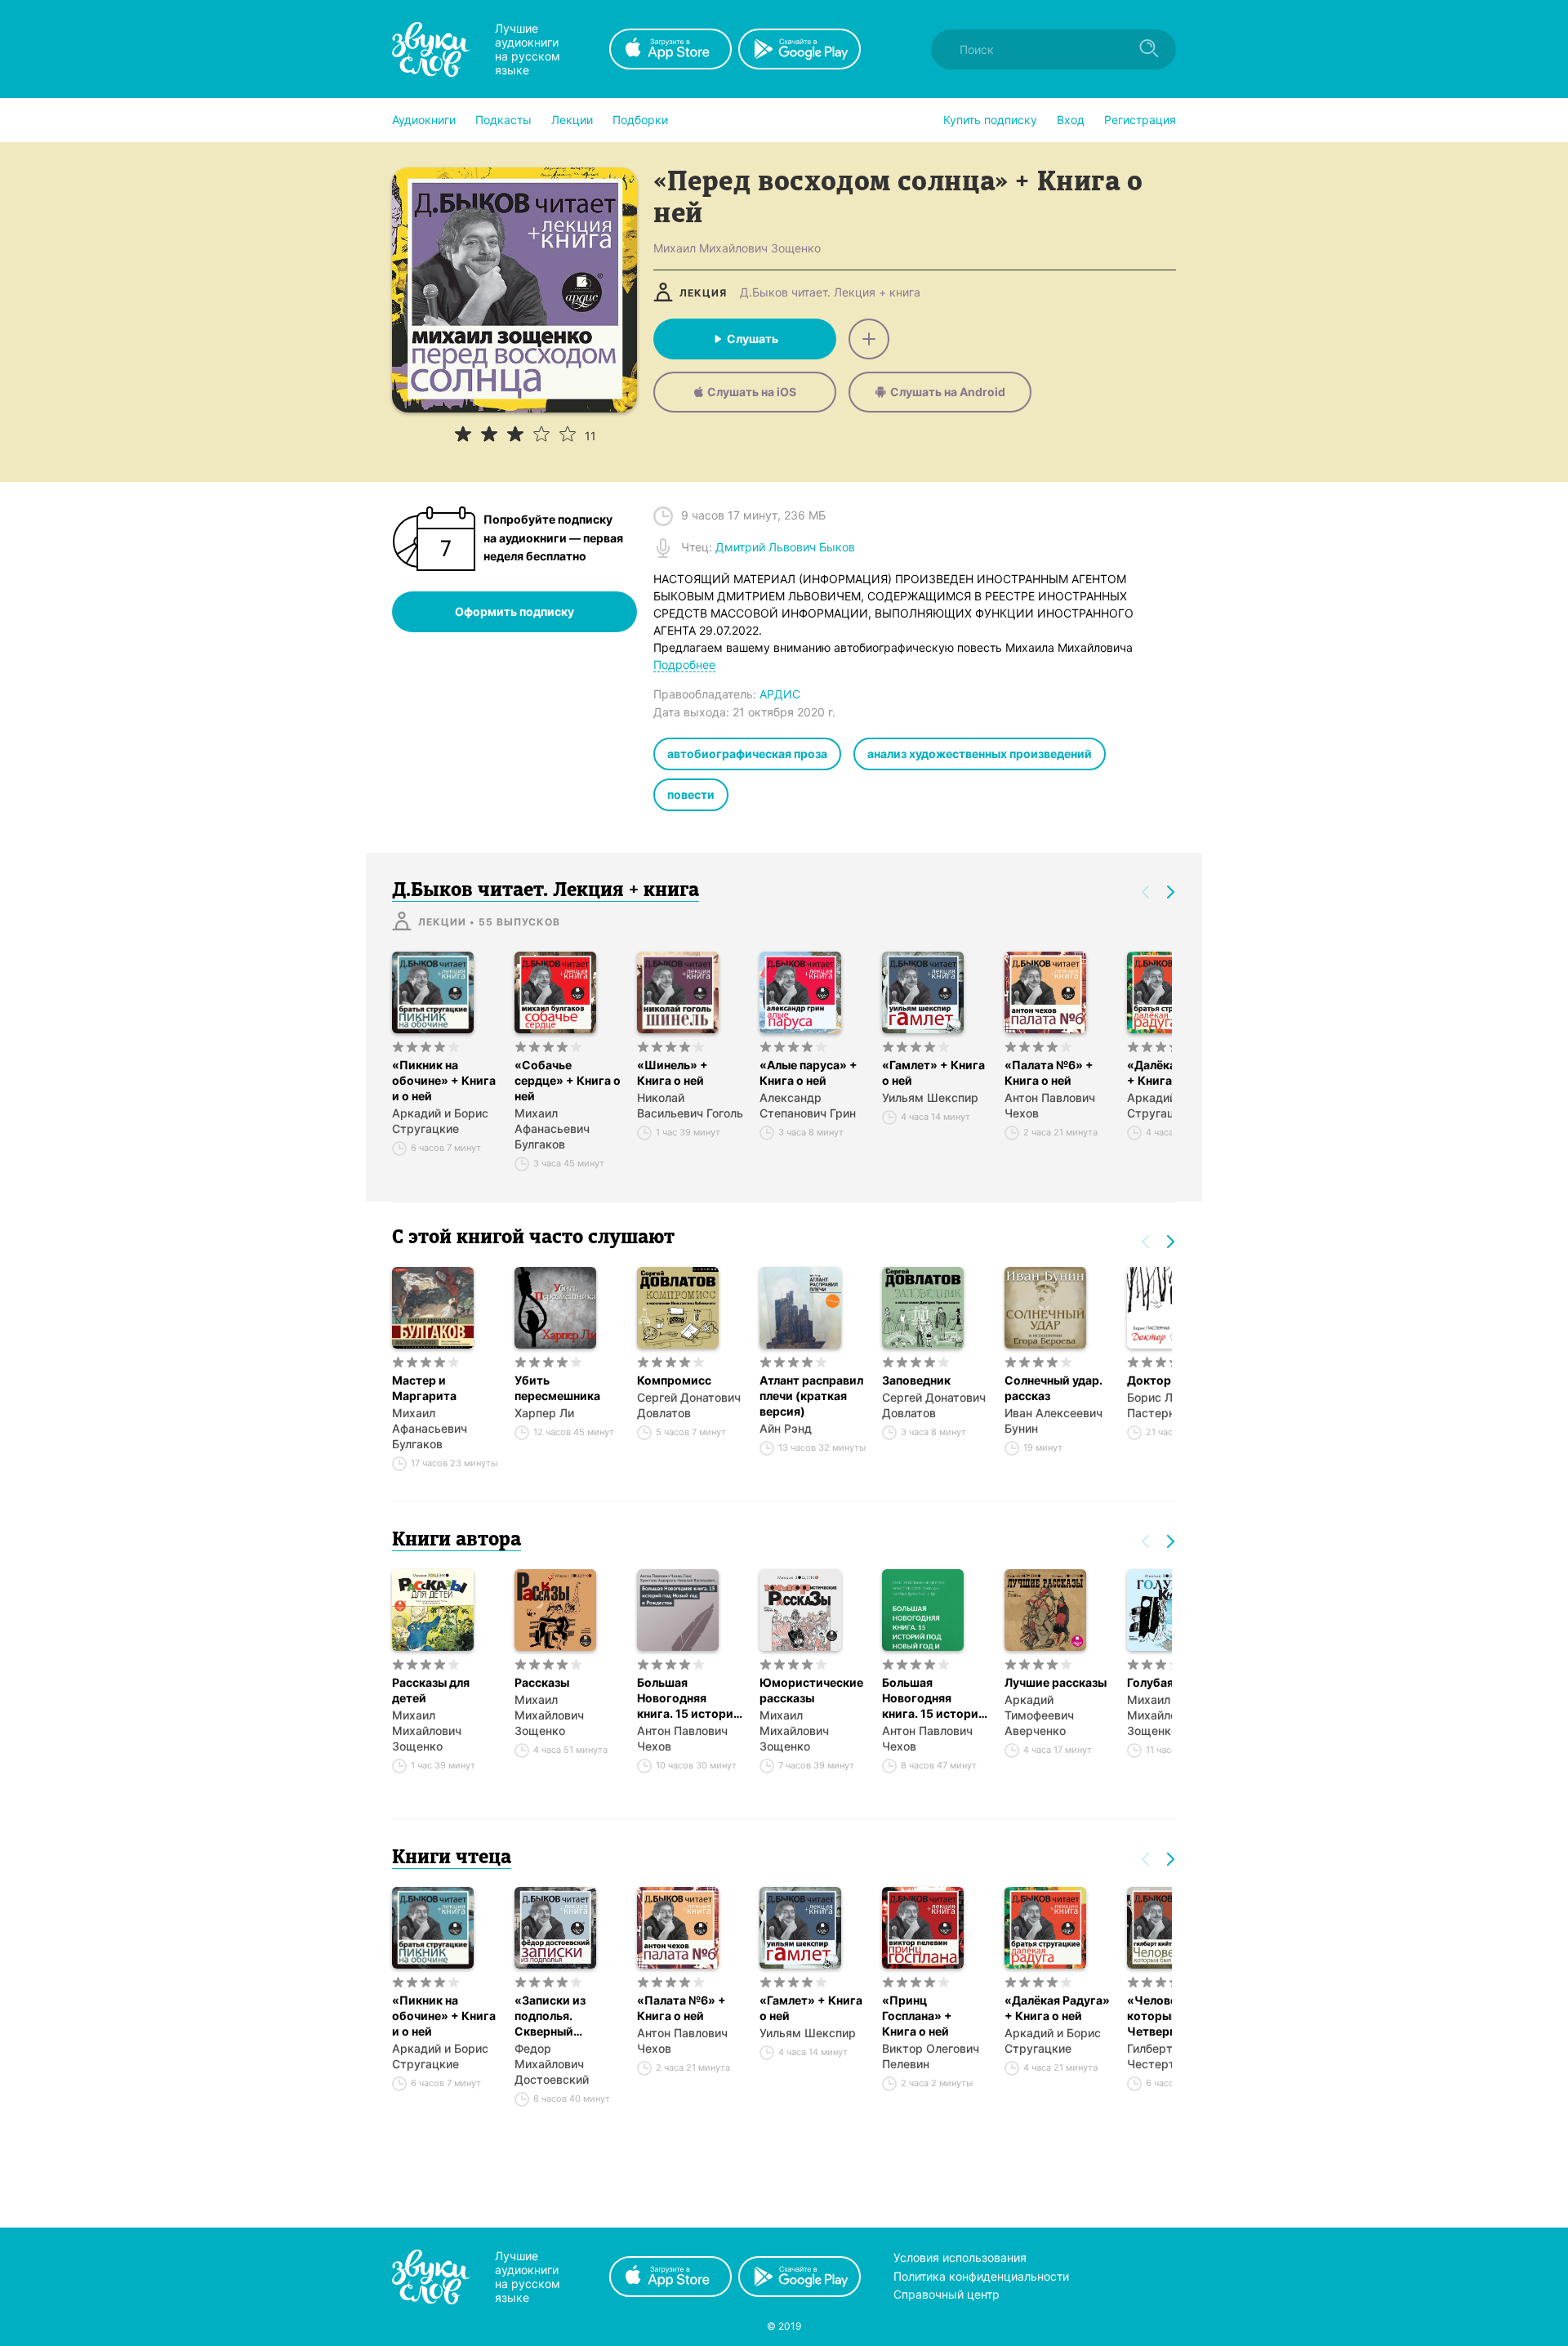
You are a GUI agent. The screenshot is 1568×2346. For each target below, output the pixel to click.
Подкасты (503, 120)
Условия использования (960, 2257)
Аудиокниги (424, 120)
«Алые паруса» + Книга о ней (808, 1073)
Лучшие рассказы (1056, 1682)
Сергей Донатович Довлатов (689, 1405)
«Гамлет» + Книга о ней (933, 1073)
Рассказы (542, 1682)
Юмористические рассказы (811, 1690)
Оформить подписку (514, 611)
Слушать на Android (948, 392)
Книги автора (457, 1541)
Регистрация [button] (1140, 120)
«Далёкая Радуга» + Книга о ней (1057, 2008)
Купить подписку (990, 120)
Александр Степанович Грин (808, 1105)
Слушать (753, 339)
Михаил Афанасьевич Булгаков (552, 1128)
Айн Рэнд (786, 1428)
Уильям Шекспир (930, 1097)
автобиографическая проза (747, 754)
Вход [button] (1071, 120)
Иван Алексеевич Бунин (1053, 1421)
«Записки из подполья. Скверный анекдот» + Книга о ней (566, 2016)
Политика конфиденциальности (981, 2276)
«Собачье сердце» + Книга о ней (568, 1080)
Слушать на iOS (752, 392)
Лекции (572, 120)
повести (691, 794)
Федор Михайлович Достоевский (552, 2064)
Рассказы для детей (431, 1690)
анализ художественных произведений (980, 754)
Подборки (640, 120)
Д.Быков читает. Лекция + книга (830, 292)
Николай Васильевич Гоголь (690, 1105)
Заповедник (916, 1380)
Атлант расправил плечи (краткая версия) (811, 1396)
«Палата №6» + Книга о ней (1049, 1073)
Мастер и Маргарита (424, 1388)
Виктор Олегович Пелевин (931, 2056)
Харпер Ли (544, 1413)
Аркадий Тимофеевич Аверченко (1039, 1715)
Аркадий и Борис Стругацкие (440, 1121)
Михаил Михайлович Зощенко (427, 1731)
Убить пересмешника (557, 1388)
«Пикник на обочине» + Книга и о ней (444, 1080)
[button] (424, 120)
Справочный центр (947, 2294)
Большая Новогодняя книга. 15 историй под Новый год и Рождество (689, 1698)
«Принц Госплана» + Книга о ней (917, 2016)
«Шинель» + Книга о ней (673, 1073)
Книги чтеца (452, 1858)
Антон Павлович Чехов (1050, 1105)
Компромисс (674, 1380)
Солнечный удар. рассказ (1053, 1388)
